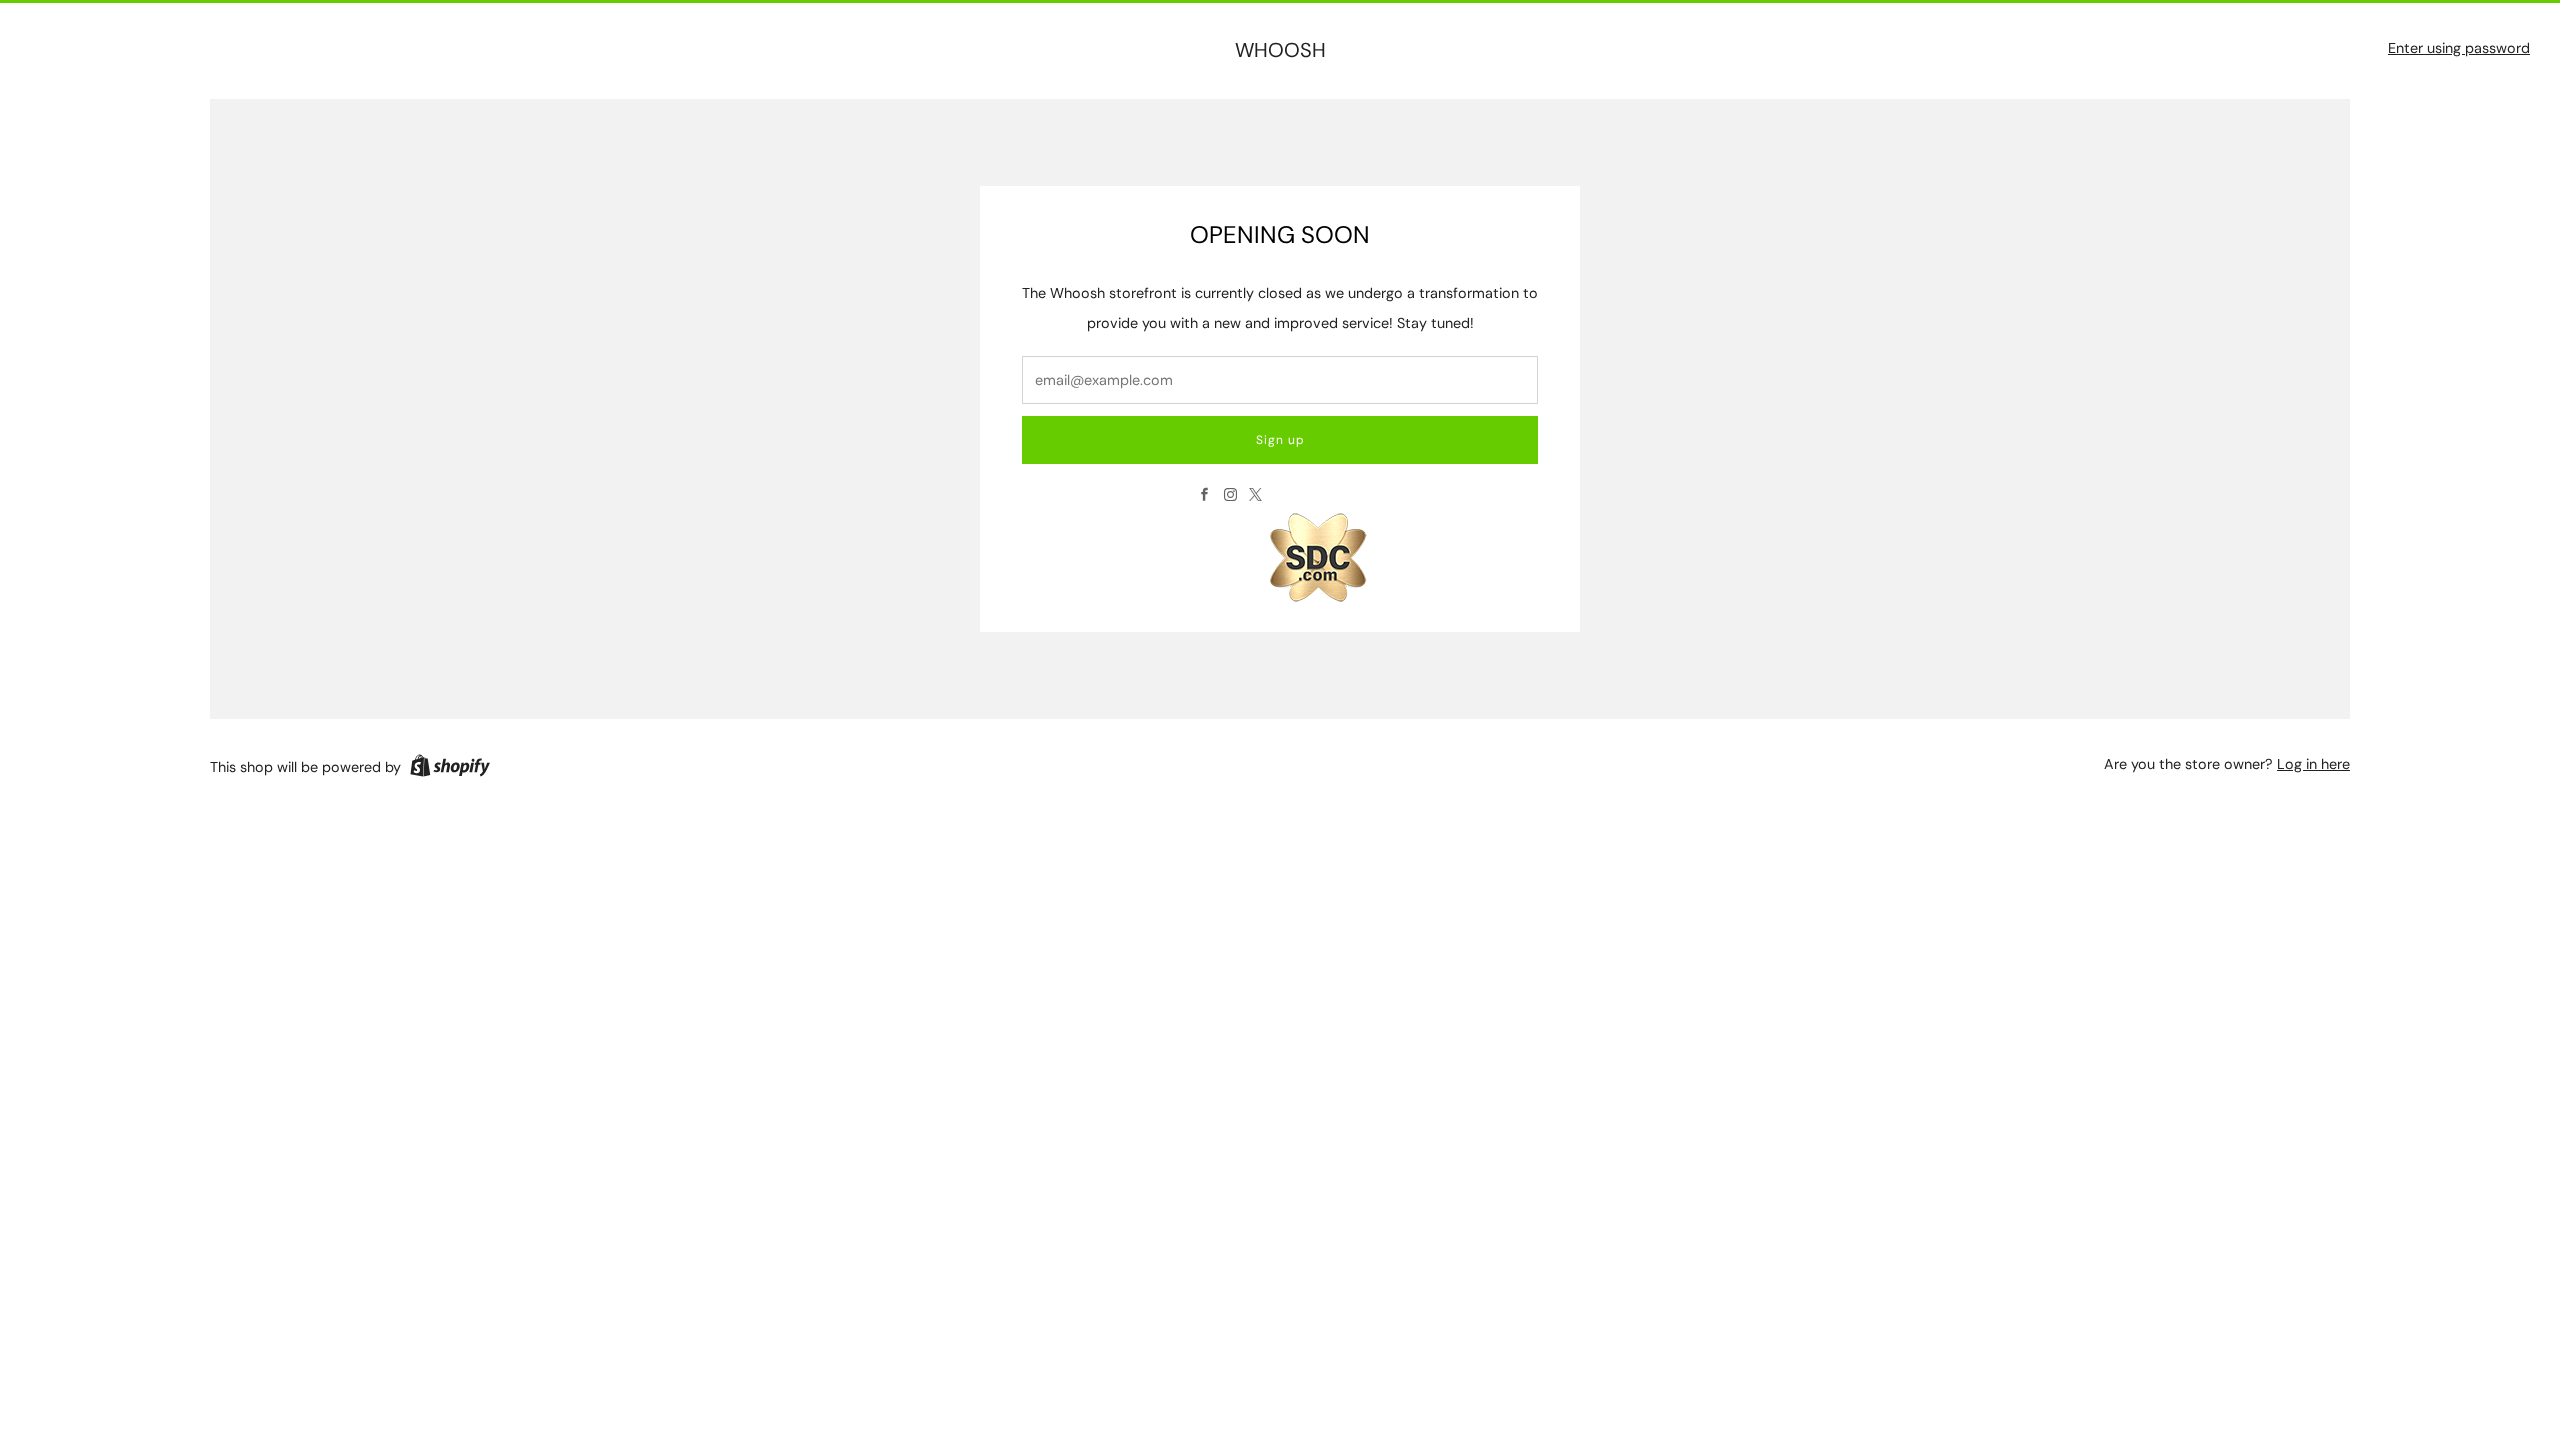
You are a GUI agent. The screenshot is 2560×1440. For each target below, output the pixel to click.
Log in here (2313, 764)
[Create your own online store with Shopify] (450, 769)
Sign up (1280, 440)
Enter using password (2459, 48)
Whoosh (1280, 50)
